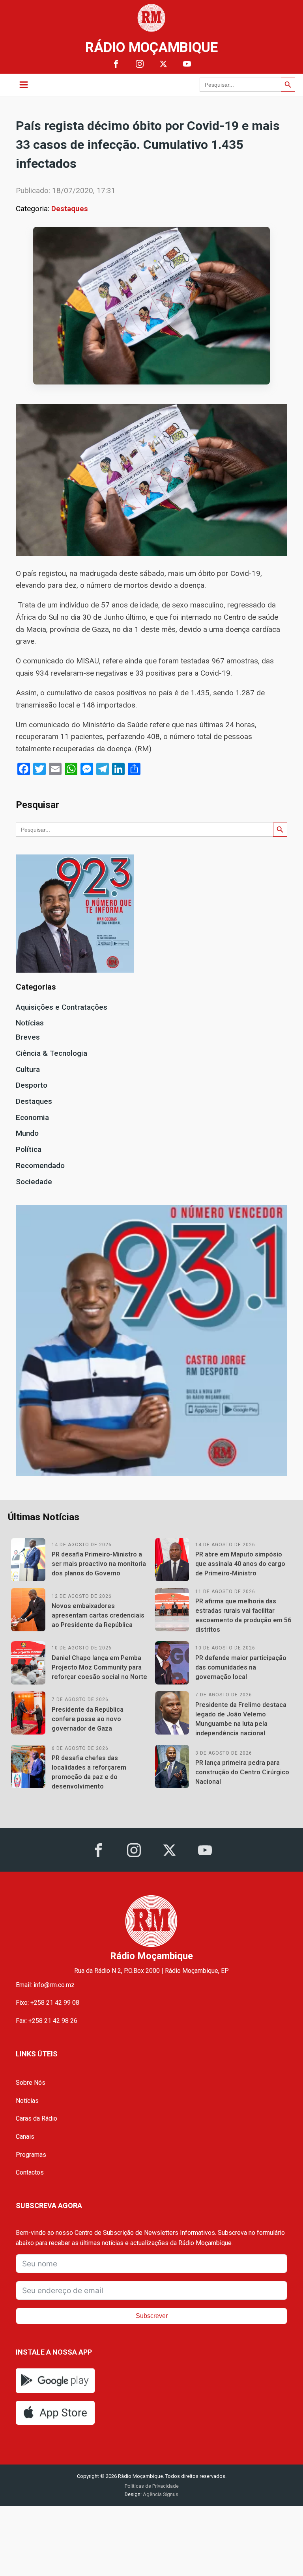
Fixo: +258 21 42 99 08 (48, 2003)
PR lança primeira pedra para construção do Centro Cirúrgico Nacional (242, 1772)
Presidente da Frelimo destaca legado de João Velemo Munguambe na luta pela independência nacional (241, 1719)
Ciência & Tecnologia (51, 1053)
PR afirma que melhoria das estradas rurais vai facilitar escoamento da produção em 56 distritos (243, 1615)
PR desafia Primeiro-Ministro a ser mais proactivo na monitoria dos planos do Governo (99, 1564)
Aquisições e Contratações (62, 1007)
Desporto (32, 1085)
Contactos (30, 2172)
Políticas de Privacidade (152, 2486)
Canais (25, 2137)
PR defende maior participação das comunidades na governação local (241, 1667)
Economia (32, 1117)
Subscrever (152, 2316)
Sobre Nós (31, 2083)
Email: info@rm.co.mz (45, 1985)
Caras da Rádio (36, 2118)
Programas (31, 2155)
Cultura (28, 1069)
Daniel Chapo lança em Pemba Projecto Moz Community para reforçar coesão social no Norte (99, 1667)
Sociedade (34, 1182)
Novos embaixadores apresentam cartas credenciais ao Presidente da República (98, 1615)
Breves (28, 1037)
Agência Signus (160, 2494)
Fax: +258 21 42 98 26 (47, 2021)
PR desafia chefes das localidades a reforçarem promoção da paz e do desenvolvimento (89, 1772)
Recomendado (40, 1165)
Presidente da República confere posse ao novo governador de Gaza (88, 1719)
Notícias (30, 1023)
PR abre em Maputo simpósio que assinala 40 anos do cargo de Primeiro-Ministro (240, 1564)
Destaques (70, 209)
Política (29, 1149)
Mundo (27, 1133)
